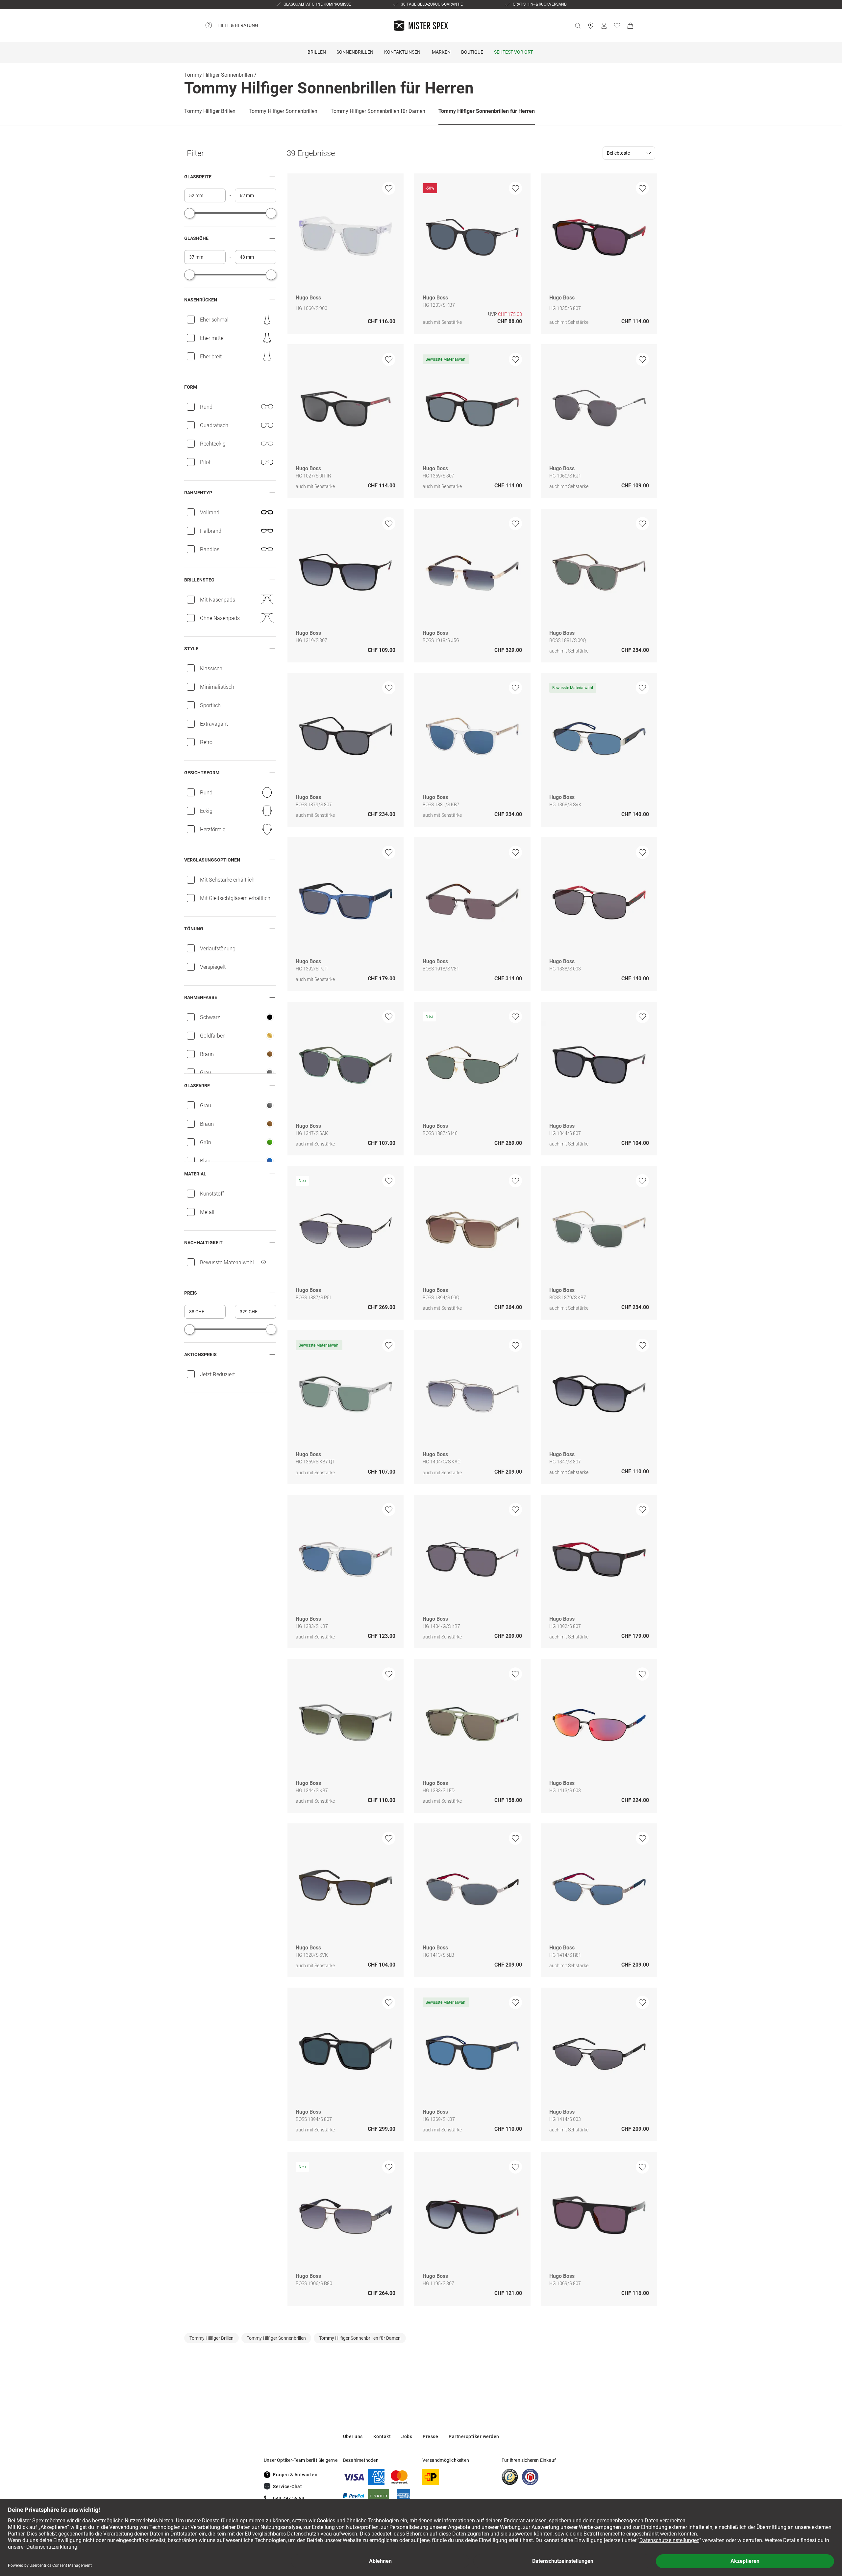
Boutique (472, 52)
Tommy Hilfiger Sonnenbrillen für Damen (378, 111)
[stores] (591, 26)
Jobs (407, 2436)
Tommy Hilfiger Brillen (210, 111)
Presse (430, 2436)
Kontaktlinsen (402, 52)
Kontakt (382, 2436)
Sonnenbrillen (355, 52)
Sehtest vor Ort (513, 52)
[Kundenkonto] (604, 26)
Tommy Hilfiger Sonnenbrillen (219, 75)
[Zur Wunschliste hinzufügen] (389, 188)
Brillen (317, 52)
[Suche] (578, 26)
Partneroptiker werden (474, 2436)
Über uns (353, 2436)
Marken (441, 52)
